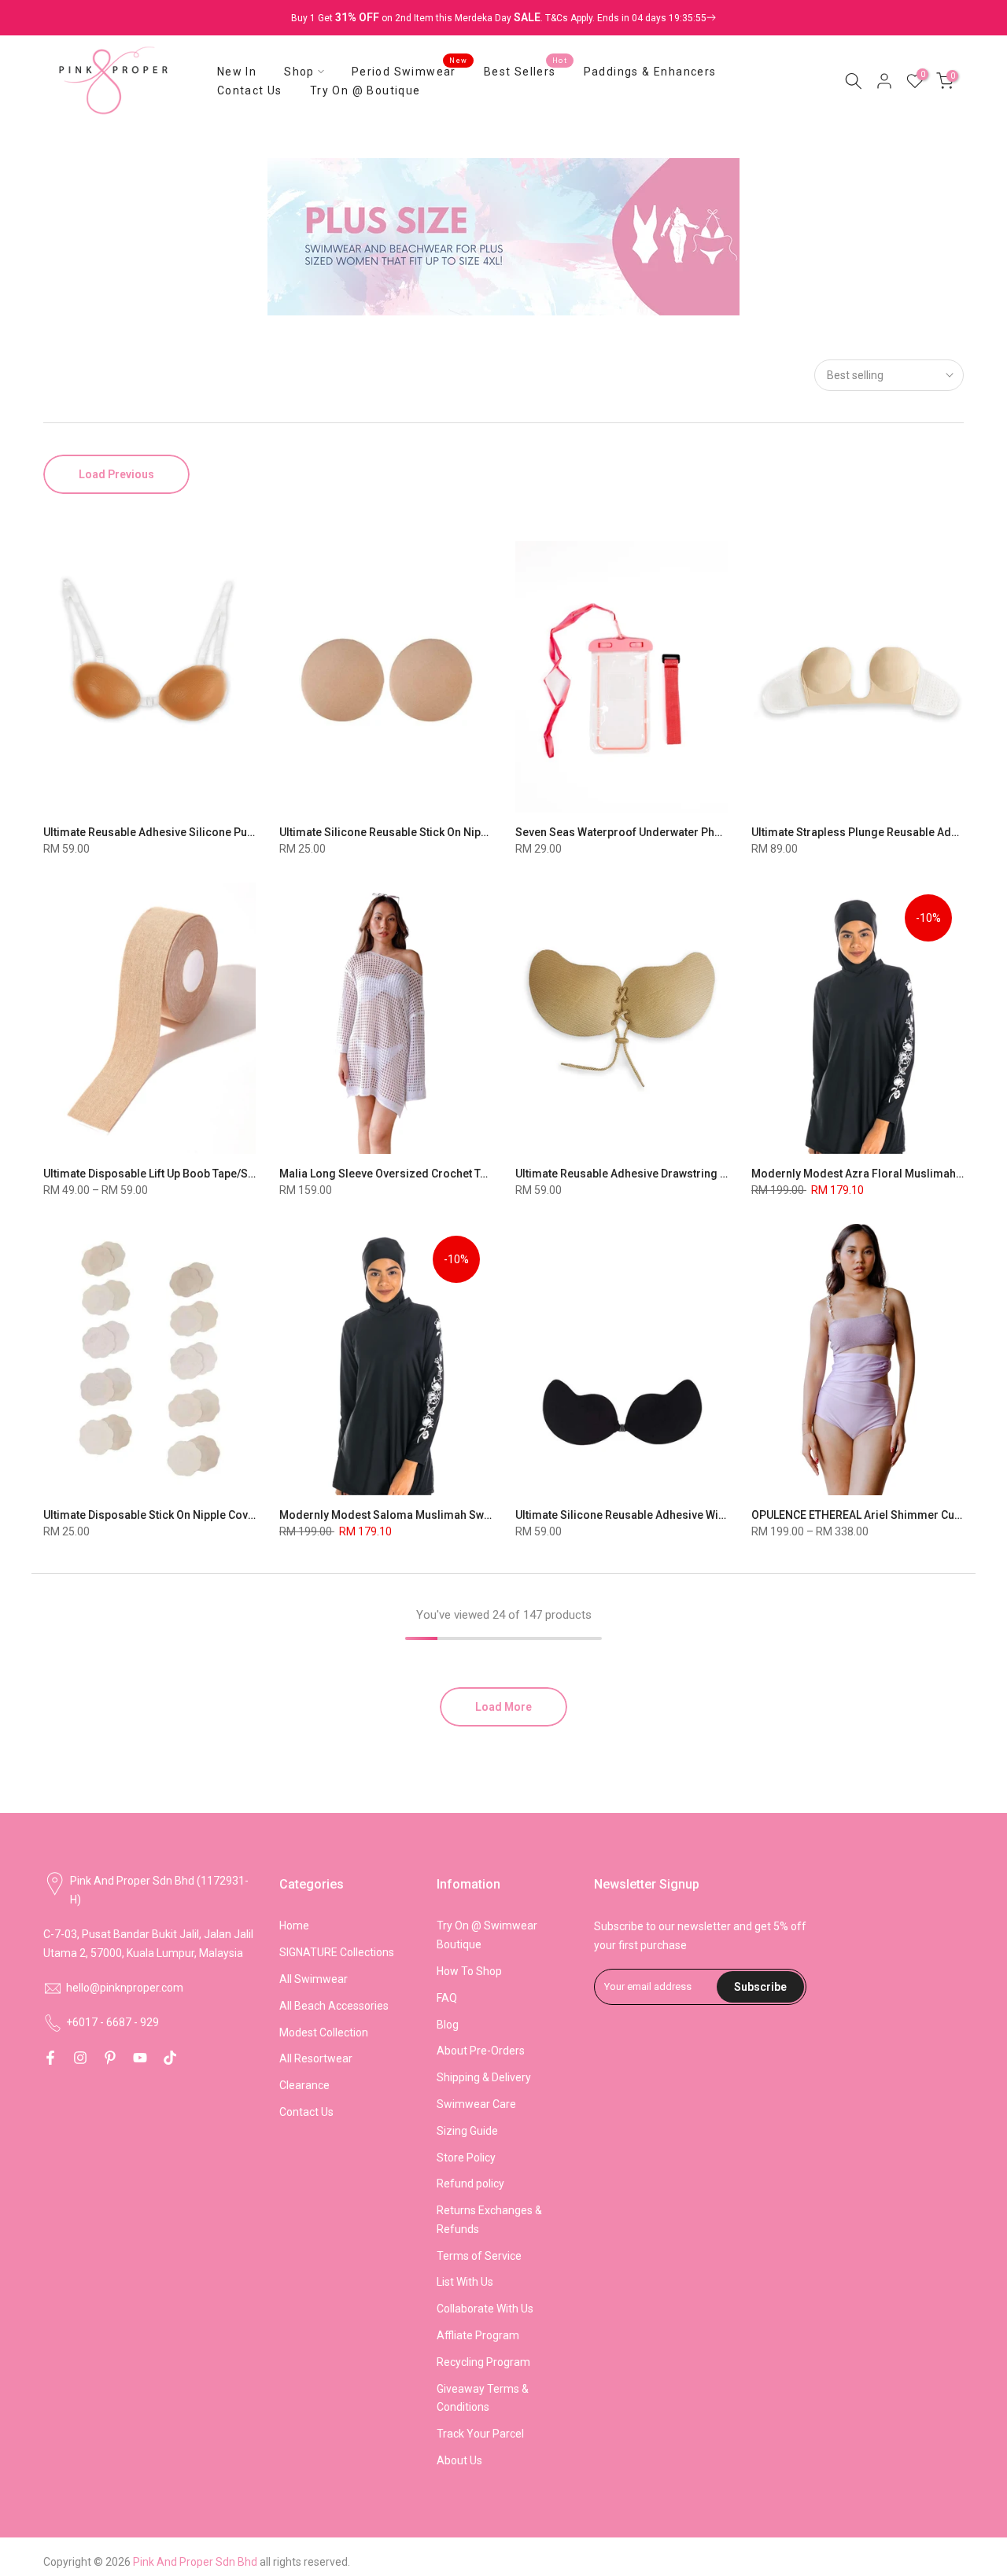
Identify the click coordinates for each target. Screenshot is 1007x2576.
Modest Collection (324, 2032)
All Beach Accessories (334, 2006)
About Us (459, 2460)
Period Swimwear (410, 70)
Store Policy (466, 2158)
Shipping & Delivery (484, 2077)
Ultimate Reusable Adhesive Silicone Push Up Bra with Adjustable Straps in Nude (249, 832)
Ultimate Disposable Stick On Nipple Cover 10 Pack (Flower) (195, 1515)
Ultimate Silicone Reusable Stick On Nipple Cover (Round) (426, 832)
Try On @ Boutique (365, 90)
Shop (299, 72)
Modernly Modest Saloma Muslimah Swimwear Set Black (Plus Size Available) (480, 1515)
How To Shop (469, 1971)
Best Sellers (526, 70)
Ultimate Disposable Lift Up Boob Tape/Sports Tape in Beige (195, 1174)
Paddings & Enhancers (650, 72)
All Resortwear (316, 2058)
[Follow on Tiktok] (170, 2058)
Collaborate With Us (485, 2309)
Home (294, 1926)
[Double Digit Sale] (631, 18)
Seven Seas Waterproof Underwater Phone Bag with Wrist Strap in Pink (695, 832)
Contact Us (250, 90)
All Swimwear (314, 1979)
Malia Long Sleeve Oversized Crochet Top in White (408, 1174)
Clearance (304, 2085)
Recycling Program (483, 2362)
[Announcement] (503, 18)
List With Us (465, 2282)
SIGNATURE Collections (337, 1952)
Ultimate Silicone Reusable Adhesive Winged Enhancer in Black (677, 1515)
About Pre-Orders (481, 2051)
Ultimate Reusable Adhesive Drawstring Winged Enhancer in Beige (685, 1174)
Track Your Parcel (480, 2434)
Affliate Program (478, 2335)
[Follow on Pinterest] (110, 2058)
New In (237, 72)
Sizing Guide (467, 2131)
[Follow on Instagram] (80, 2058)
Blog (448, 2025)
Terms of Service (479, 2256)
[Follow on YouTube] (140, 2058)
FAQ (447, 1998)
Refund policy (470, 2184)
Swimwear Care (476, 2104)
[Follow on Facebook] (50, 2058)
